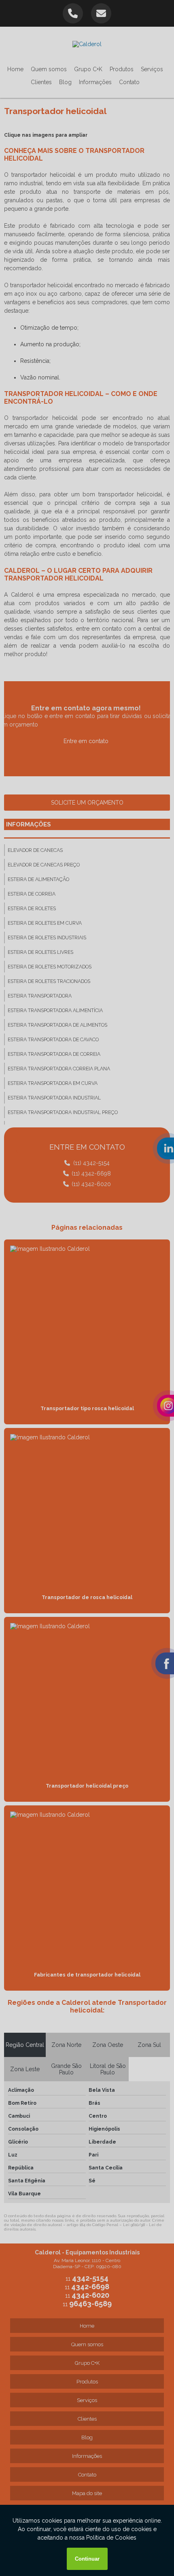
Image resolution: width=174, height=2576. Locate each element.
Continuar (87, 2559)
